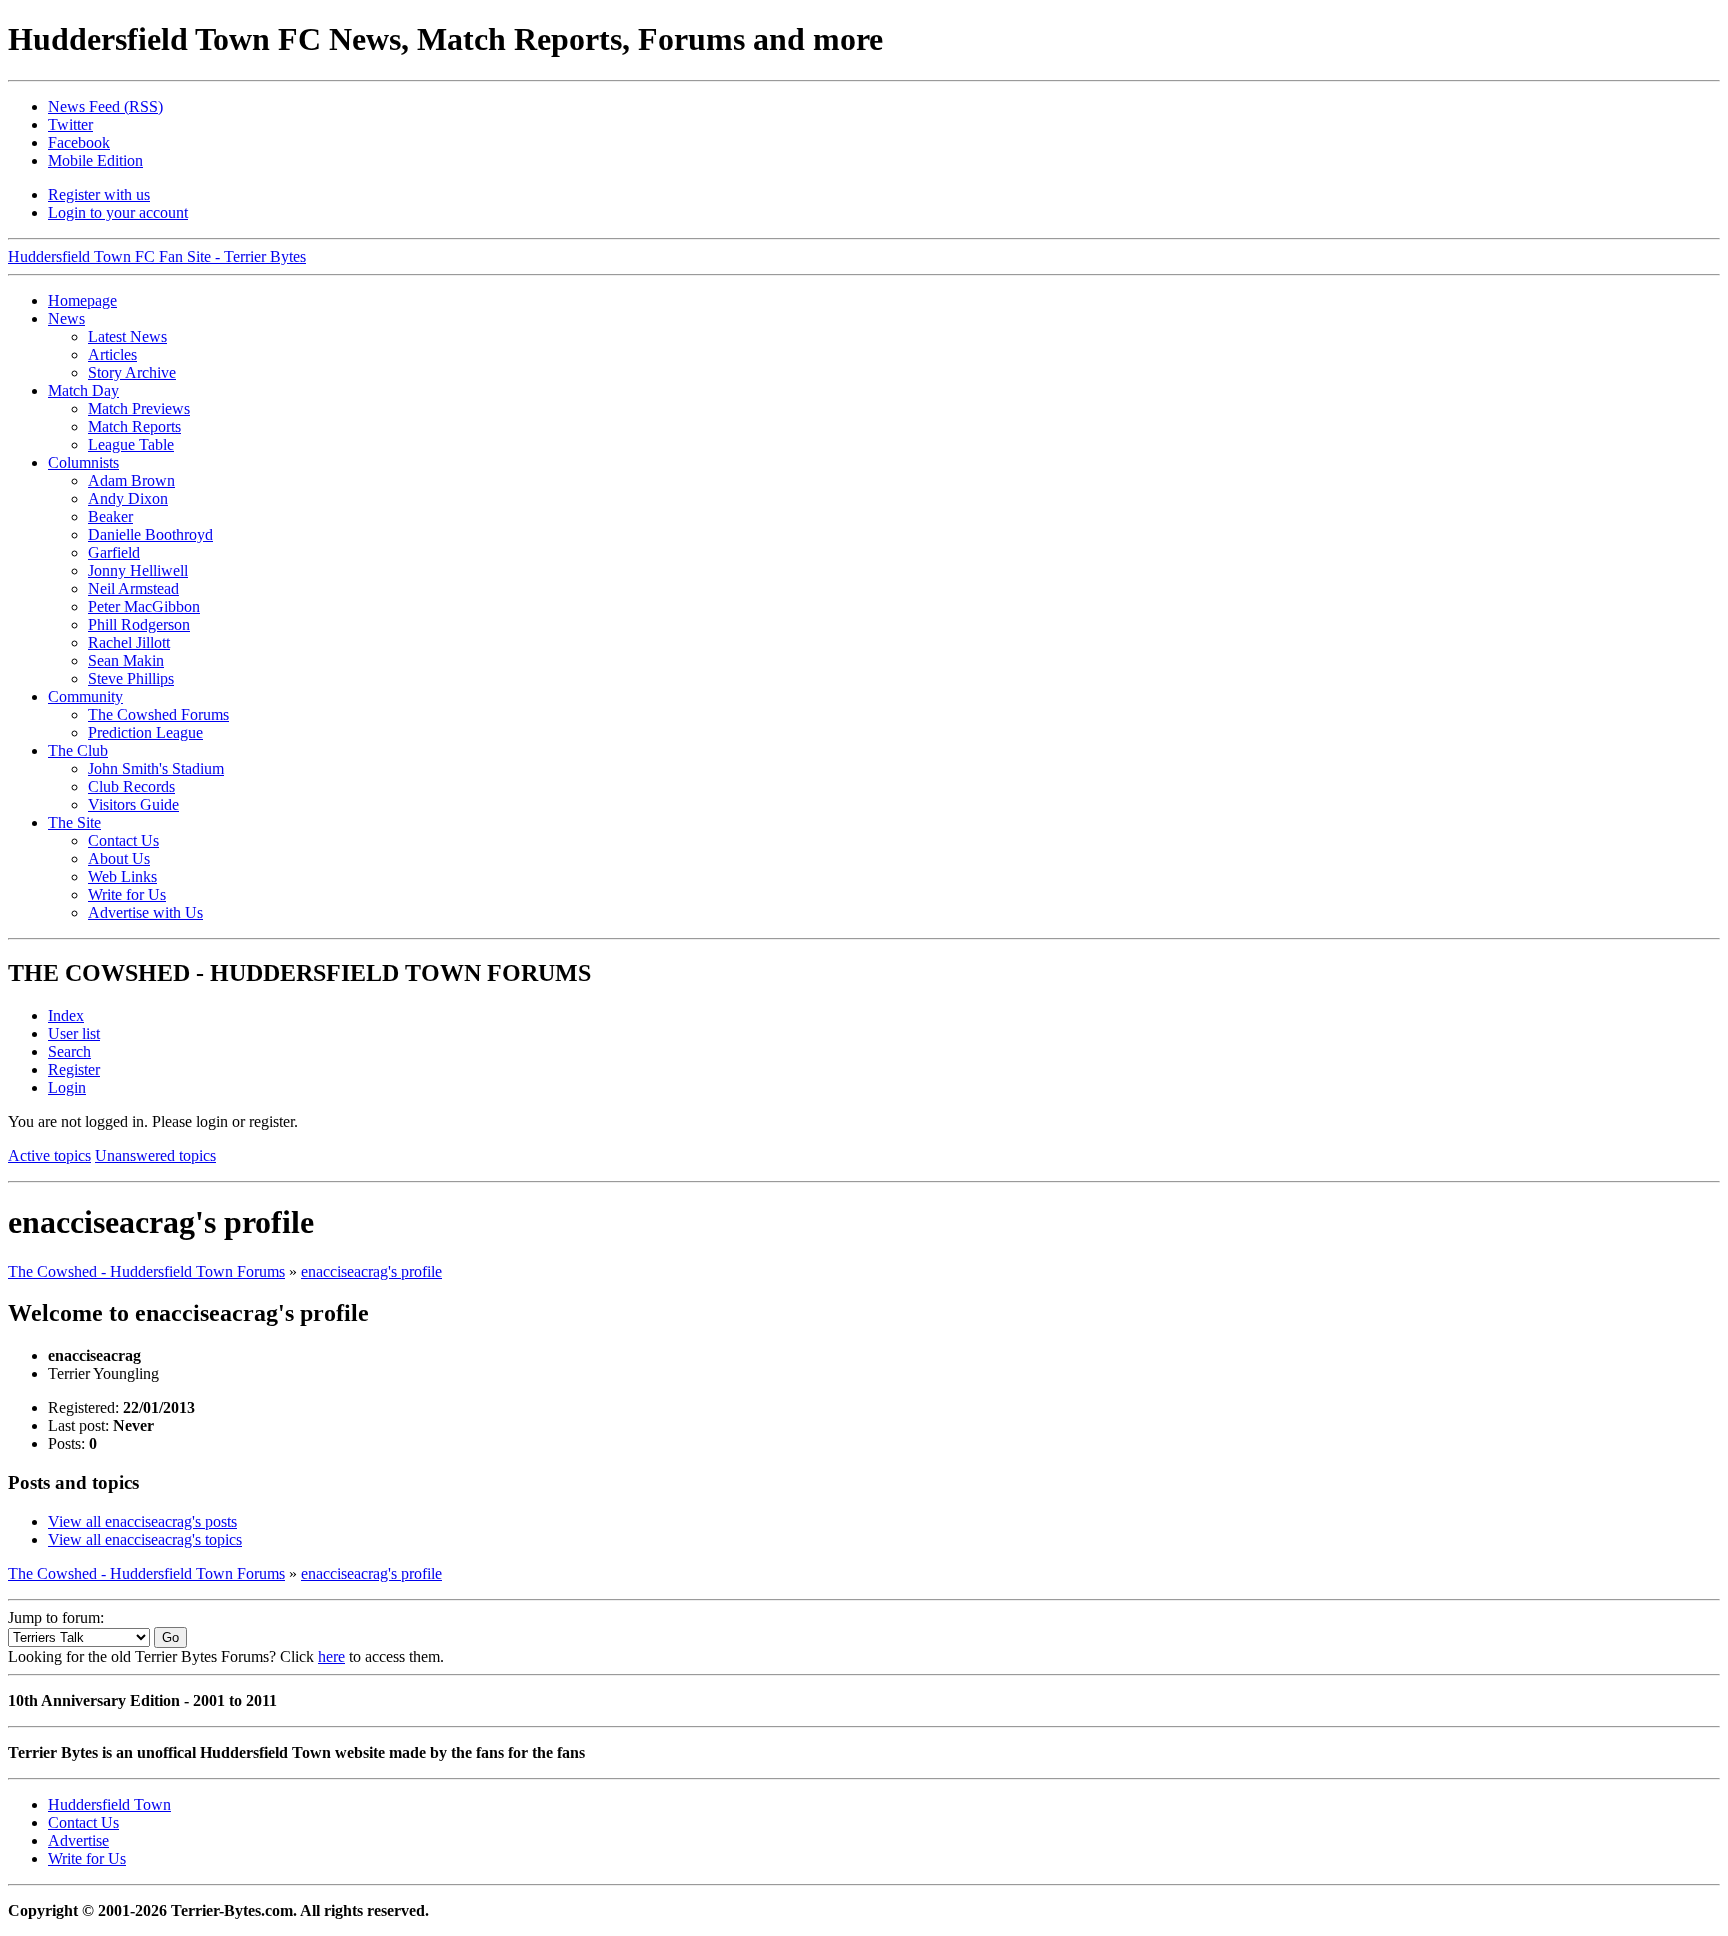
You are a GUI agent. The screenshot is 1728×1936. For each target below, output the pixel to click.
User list (74, 1033)
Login (67, 1087)
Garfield (114, 552)
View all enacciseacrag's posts (142, 1521)
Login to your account (118, 212)
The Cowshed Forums (158, 714)
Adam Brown (131, 480)
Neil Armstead (133, 588)
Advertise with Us (145, 912)
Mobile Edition (95, 160)
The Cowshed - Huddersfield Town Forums (146, 1271)
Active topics (49, 1155)
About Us (119, 858)
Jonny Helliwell (138, 570)
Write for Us (127, 894)
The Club (78, 750)
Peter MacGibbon (144, 606)
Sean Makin (126, 660)
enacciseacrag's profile (371, 1271)
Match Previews (139, 408)
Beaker (110, 516)
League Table (131, 444)
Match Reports (134, 426)
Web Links (122, 876)
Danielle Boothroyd (150, 534)
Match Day (83, 390)
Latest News (127, 336)
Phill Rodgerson (139, 624)
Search (69, 1051)
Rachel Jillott (129, 642)
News (66, 318)
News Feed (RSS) (105, 106)
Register (74, 1069)
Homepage (82, 300)
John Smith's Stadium (156, 768)
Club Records (131, 786)
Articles (112, 354)
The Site (74, 822)
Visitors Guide (133, 804)
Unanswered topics (155, 1155)
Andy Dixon (128, 498)
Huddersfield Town (109, 1804)
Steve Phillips (131, 678)
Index (66, 1015)
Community (85, 696)
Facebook (79, 142)
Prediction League (145, 732)
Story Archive (132, 372)
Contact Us (123, 840)
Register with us (99, 194)
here (331, 1656)
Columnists (83, 462)
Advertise (78, 1840)
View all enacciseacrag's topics (145, 1539)
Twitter (70, 124)
